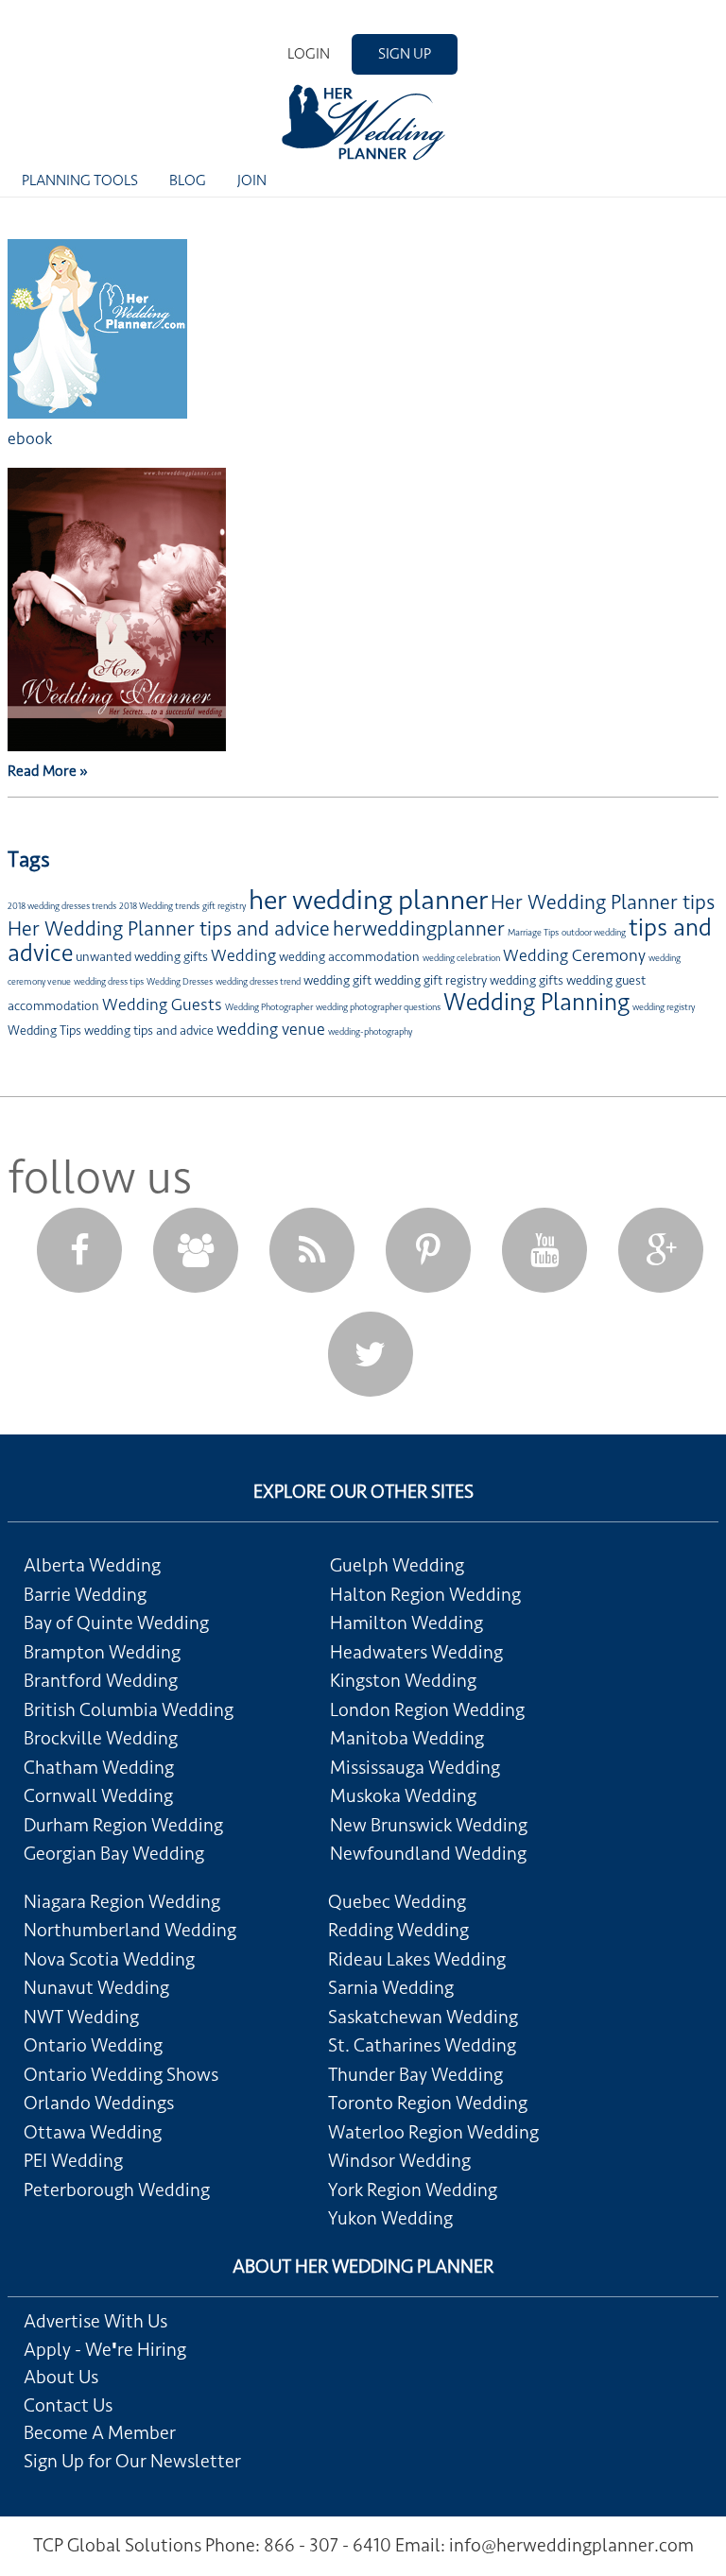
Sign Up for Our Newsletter (132, 2462)
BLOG (188, 180)
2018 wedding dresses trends (62, 906)
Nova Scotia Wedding (109, 1960)
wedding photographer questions (378, 1007)
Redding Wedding (398, 1931)
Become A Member (100, 2433)
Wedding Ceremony (574, 955)
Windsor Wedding (399, 2161)
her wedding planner (368, 900)
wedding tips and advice (149, 1030)
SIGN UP (405, 54)
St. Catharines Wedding (422, 2046)
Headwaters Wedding (416, 1653)
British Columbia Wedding (129, 1710)
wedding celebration (461, 958)
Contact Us (68, 2406)
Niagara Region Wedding (122, 1902)
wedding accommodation (349, 957)
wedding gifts (527, 980)
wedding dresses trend (258, 982)
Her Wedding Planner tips (603, 902)
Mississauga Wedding (415, 1768)
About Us (61, 2378)
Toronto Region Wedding (428, 2104)
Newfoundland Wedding (428, 1854)
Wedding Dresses (180, 982)
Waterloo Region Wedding (433, 2133)
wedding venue (271, 1029)
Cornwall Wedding (98, 1796)
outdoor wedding (594, 933)
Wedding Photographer (269, 1007)
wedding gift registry (431, 980)
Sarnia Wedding (391, 1988)
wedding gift (337, 980)
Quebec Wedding (397, 1902)
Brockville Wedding (101, 1739)
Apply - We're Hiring (105, 2350)
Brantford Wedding (101, 1681)
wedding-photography (370, 1032)
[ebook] (97, 414)
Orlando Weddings (99, 2104)
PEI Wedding (73, 2161)
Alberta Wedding (92, 1566)
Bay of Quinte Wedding (116, 1623)
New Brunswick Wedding (429, 1826)
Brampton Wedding (102, 1653)
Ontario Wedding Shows (121, 2075)
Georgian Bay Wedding (114, 1854)
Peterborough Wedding (117, 2190)
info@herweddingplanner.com (571, 2546)
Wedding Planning (536, 1002)
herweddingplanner (419, 929)
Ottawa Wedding (93, 2133)
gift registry (224, 906)
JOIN (252, 180)
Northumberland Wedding (130, 1931)
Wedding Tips (44, 1030)
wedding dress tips (109, 982)
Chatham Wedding (99, 1768)
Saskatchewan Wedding (423, 2018)
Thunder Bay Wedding (415, 2075)
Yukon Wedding (390, 2219)
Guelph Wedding (397, 1566)
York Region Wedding (413, 2190)
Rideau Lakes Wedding (417, 1960)
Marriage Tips (533, 933)
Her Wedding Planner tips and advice (169, 929)
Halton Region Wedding (425, 1595)
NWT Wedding (81, 2018)
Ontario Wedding (93, 2046)
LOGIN (309, 54)
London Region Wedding (427, 1710)
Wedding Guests (162, 1005)
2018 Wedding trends (159, 906)
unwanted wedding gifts (142, 957)
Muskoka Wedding (403, 1796)
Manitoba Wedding (407, 1739)
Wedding (243, 955)
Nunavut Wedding (96, 1988)
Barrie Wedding (85, 1595)
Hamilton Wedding (406, 1623)
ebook (30, 438)
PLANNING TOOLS (80, 180)
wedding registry (664, 1007)
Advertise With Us (95, 2322)
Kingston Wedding (403, 1681)
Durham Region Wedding (123, 1826)
